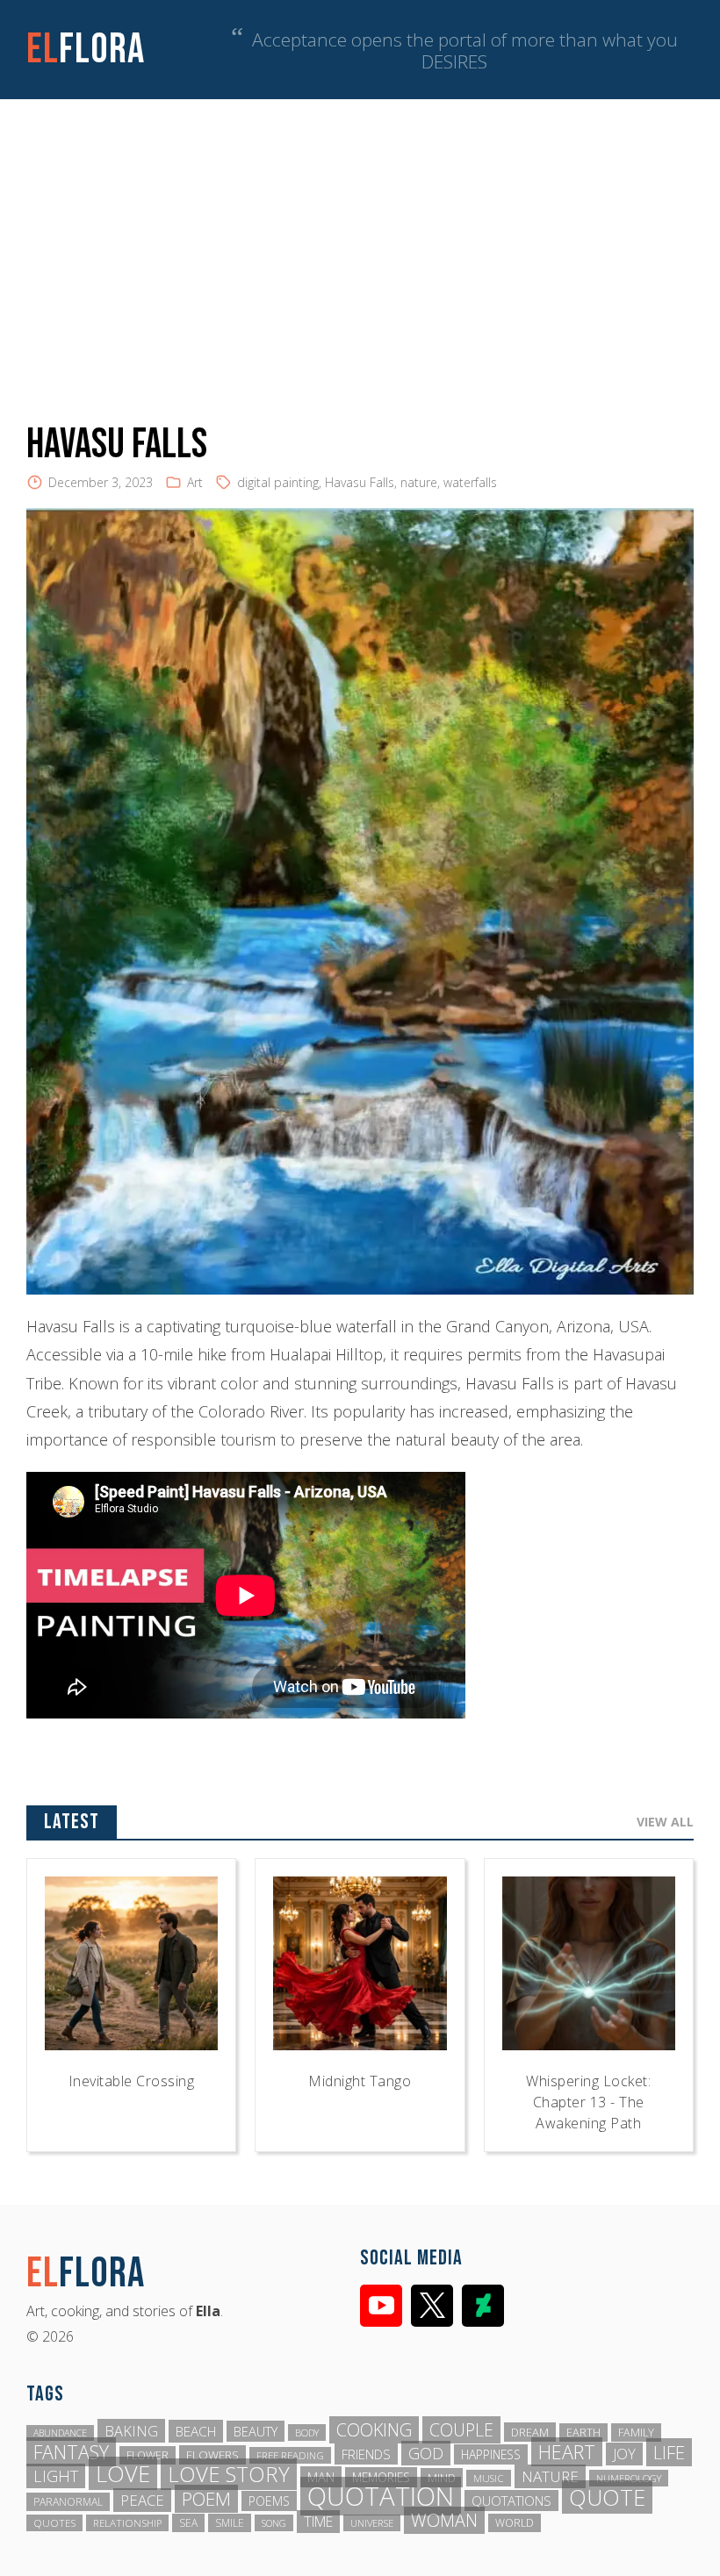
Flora (86, 50)
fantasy (71, 2452)
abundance (60, 2433)
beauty (256, 2431)
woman (444, 2520)
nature (419, 482)
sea (188, 2523)
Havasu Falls (360, 482)
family (636, 2432)
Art (195, 482)
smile (230, 2523)
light (56, 2476)
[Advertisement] (360, 231)
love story (229, 2474)
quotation (381, 2496)
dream (530, 2432)
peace (142, 2500)
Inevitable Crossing (132, 2081)
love (123, 2473)
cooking (374, 2430)
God (426, 2453)
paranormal (68, 2502)
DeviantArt (483, 2306)
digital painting (278, 482)
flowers (212, 2455)
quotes (54, 2523)
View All (665, 1822)
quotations (511, 2501)
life (669, 2452)
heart (567, 2452)
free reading (290, 2455)
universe (372, 2523)
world (515, 2523)
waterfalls (470, 482)
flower (148, 2455)
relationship (127, 2523)
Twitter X (432, 2306)
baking (131, 2431)
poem (206, 2499)
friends (366, 2454)
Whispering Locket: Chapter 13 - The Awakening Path (588, 2102)
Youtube (381, 2306)
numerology (629, 2478)
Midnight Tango (360, 2081)
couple (461, 2430)
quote (607, 2497)
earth (583, 2432)
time (318, 2522)
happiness (491, 2454)
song (274, 2523)
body (307, 2432)
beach (196, 2431)
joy (624, 2454)
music (489, 2478)
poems (269, 2501)
